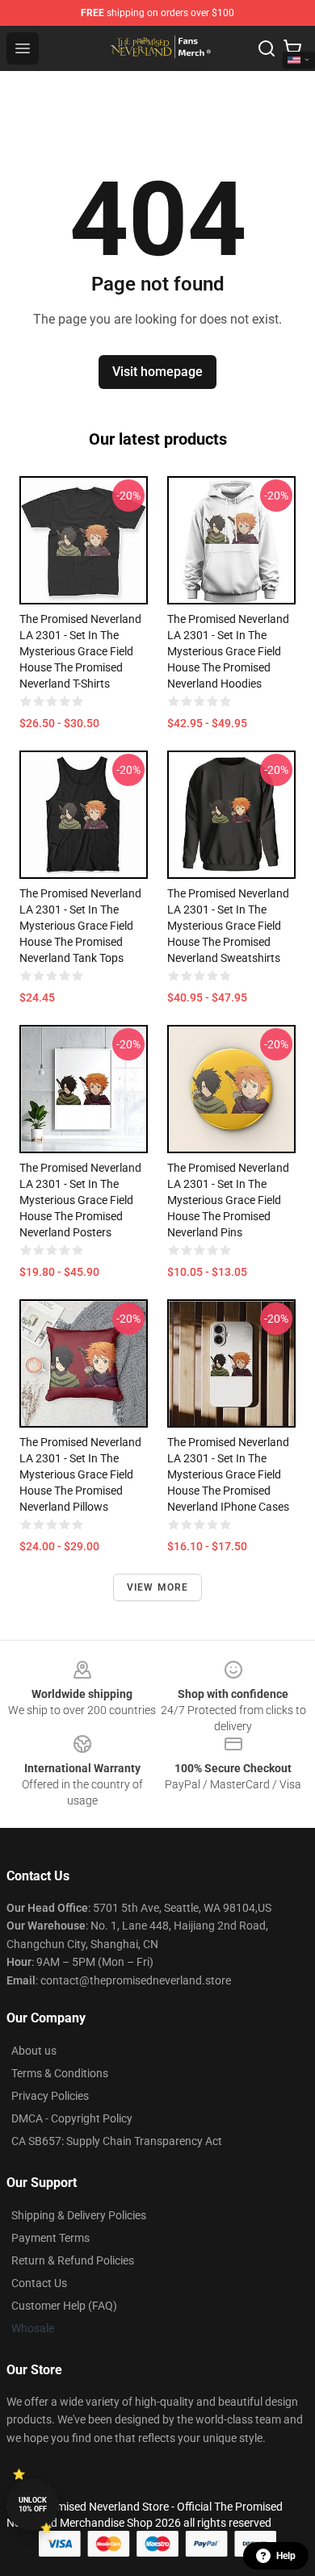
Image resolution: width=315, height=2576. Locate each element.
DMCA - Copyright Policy (72, 2118)
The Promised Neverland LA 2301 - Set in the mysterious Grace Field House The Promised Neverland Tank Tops (80, 926)
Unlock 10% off (33, 2505)
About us (34, 2051)
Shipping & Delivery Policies (79, 2215)
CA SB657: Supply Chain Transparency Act (117, 2141)
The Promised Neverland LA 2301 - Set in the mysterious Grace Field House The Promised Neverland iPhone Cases (228, 1474)
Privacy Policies (50, 2096)
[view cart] (292, 48)
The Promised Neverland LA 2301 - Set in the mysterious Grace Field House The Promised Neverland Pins (228, 1200)
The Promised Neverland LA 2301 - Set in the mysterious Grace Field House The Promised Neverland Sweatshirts (228, 926)
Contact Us (39, 2283)
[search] (267, 48)
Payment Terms (50, 2238)
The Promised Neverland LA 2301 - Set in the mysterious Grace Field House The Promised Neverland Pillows (80, 1474)
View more (158, 1587)
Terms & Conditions (60, 2073)
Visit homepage (157, 372)
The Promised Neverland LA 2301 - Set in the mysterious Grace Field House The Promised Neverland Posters (80, 1200)
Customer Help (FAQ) (64, 2306)
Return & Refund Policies (73, 2260)
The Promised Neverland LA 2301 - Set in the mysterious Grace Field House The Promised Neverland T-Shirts (80, 651)
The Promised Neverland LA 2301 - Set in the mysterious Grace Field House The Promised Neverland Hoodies (228, 651)
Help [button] (286, 2556)
